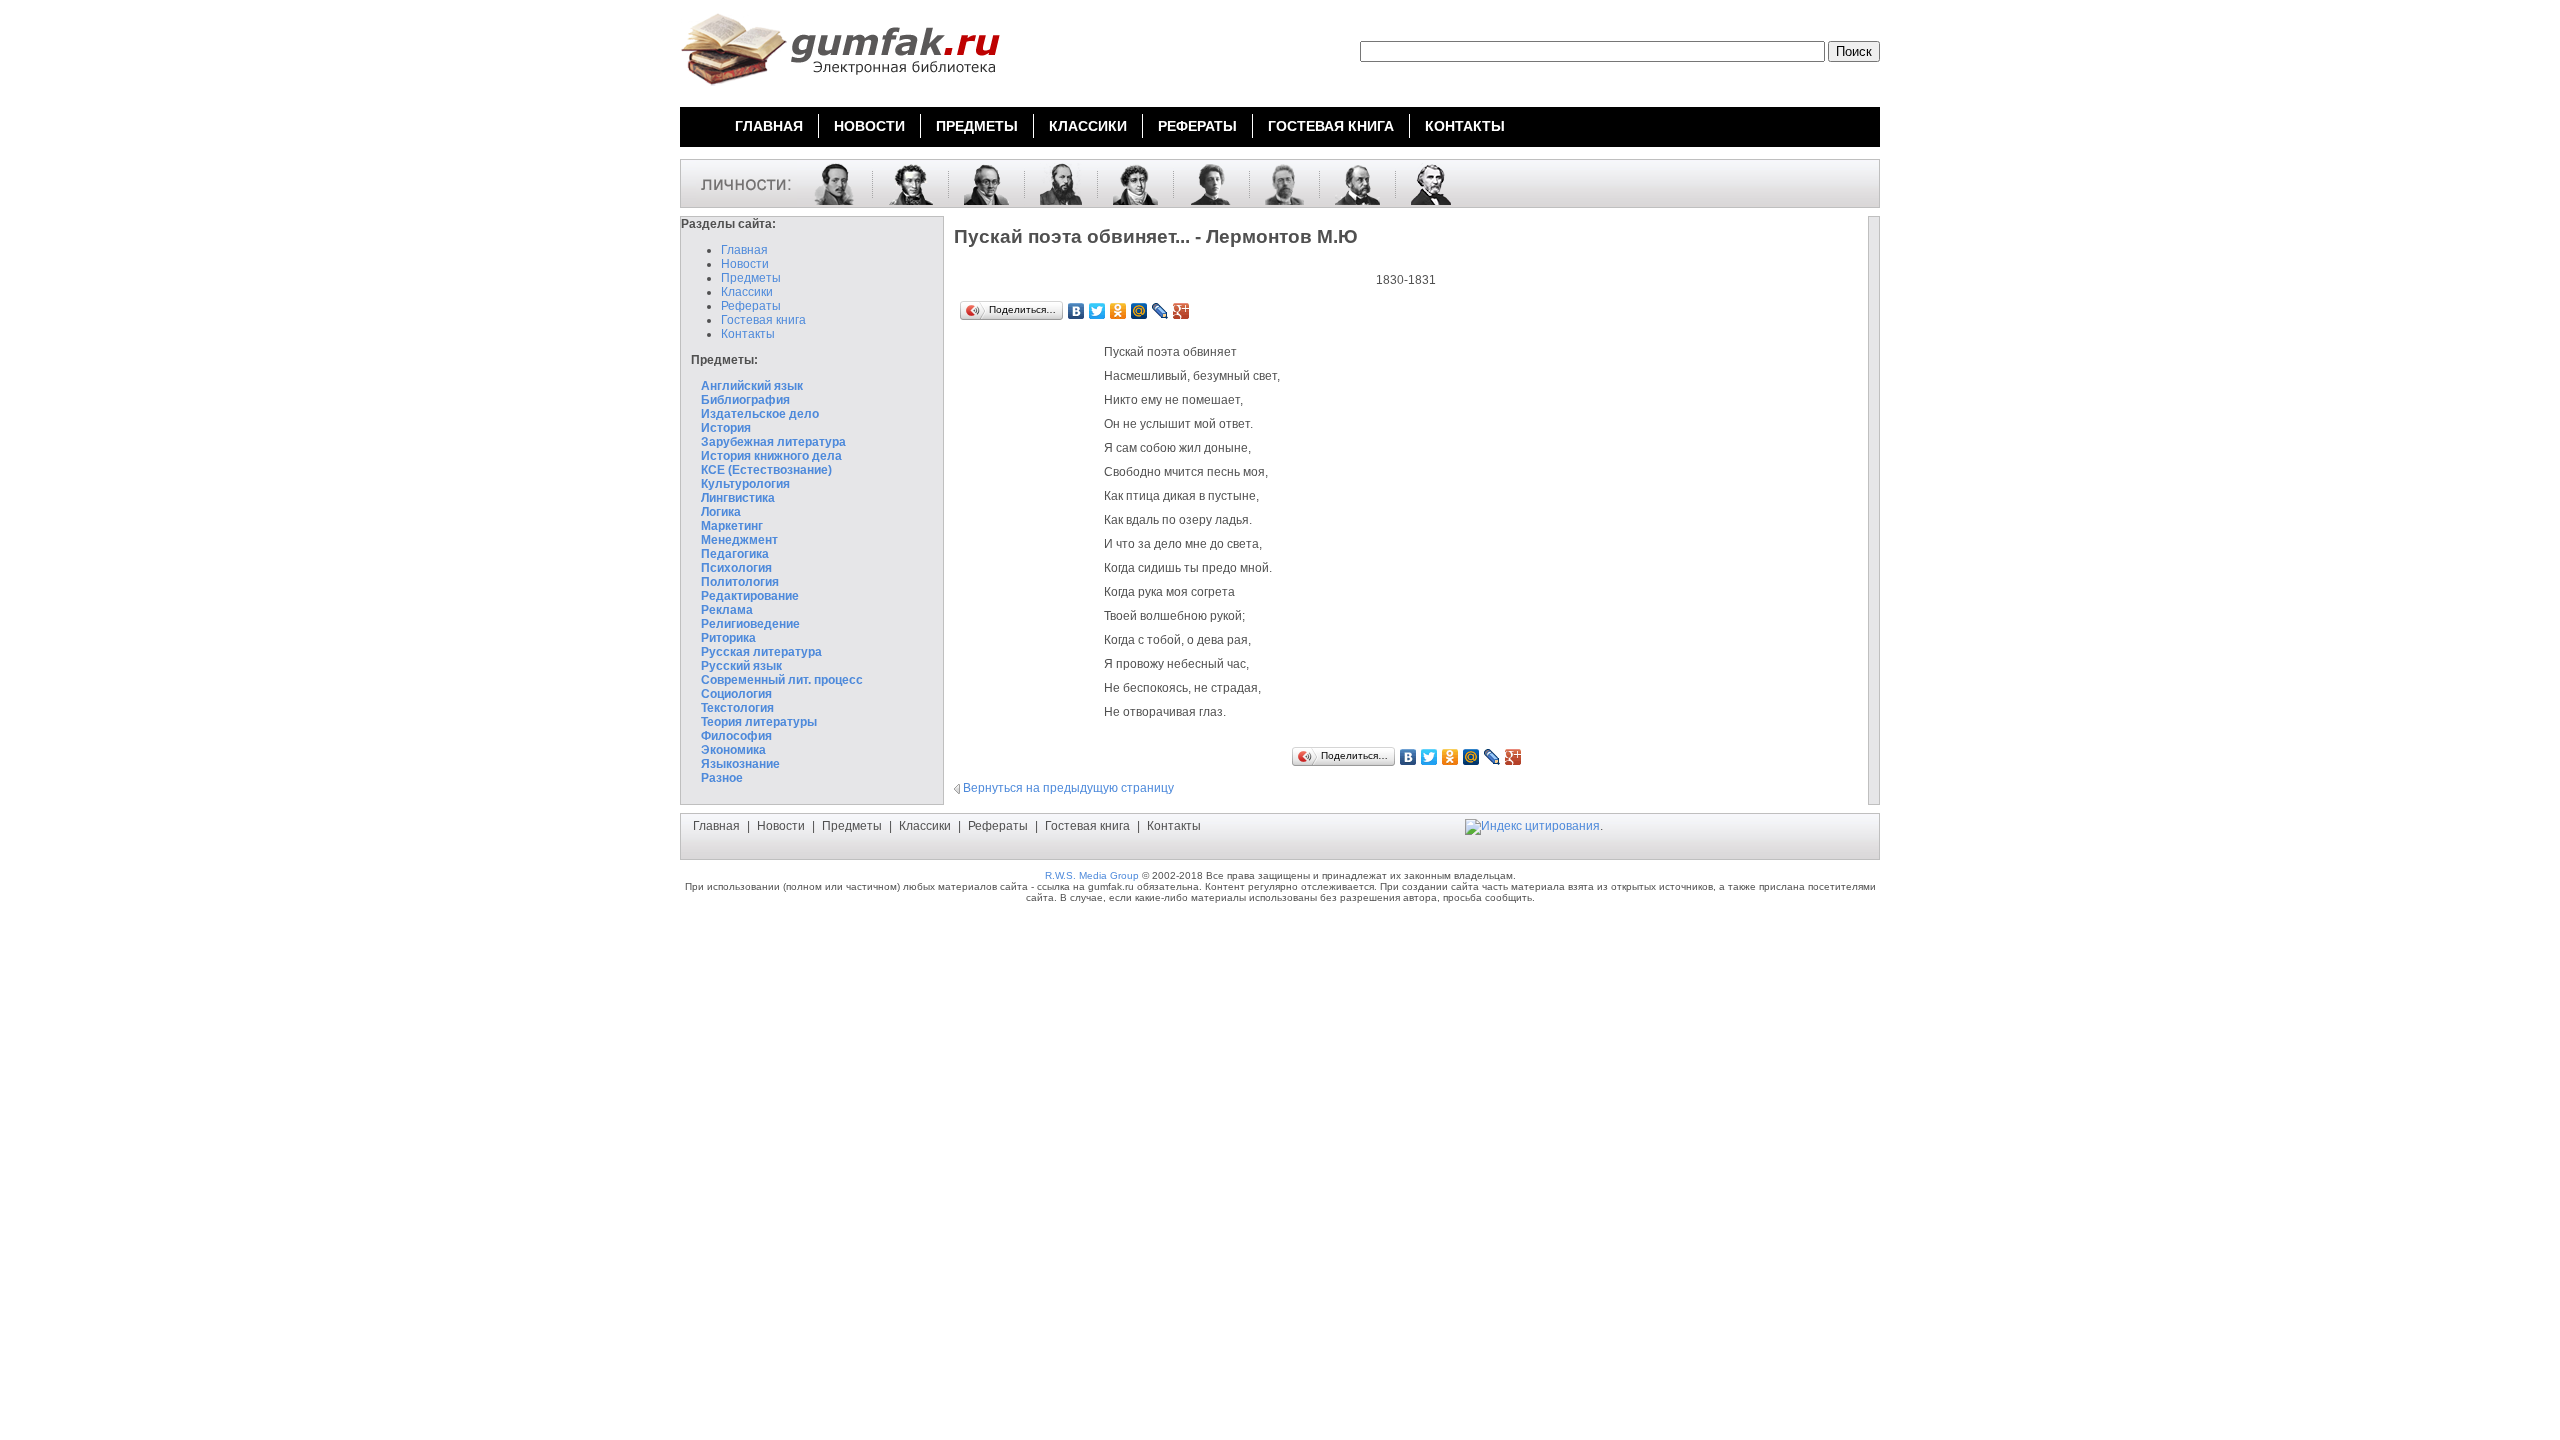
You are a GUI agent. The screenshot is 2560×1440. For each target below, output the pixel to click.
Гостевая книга (763, 320)
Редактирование (750, 596)
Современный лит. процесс (782, 680)
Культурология (745, 484)
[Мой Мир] (1139, 311)
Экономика (733, 750)
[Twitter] (1097, 311)
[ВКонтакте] (1076, 311)
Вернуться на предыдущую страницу (1068, 788)
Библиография (745, 400)
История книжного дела (771, 456)
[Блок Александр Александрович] (1204, 183)
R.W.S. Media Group (1092, 875)
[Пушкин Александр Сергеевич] (903, 183)
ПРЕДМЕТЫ (977, 126)
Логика (721, 512)
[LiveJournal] (1160, 311)
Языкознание (740, 764)
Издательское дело (760, 414)
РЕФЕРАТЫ (1197, 126)
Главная (744, 250)
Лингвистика (738, 498)
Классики (747, 292)
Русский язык (741, 666)
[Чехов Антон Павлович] (1277, 183)
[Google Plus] (1181, 311)
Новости (745, 264)
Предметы (751, 278)
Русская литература (761, 652)
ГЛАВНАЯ (769, 126)
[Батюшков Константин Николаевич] (1128, 183)
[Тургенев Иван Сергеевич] (1423, 183)
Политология (740, 582)
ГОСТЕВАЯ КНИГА (1331, 126)
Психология (736, 568)
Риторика (728, 638)
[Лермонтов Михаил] (827, 183)
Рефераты (751, 306)
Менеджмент (739, 540)
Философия (736, 736)
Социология (736, 694)
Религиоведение (750, 624)
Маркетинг (732, 526)
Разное (722, 778)
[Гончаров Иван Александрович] (1350, 183)
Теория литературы (759, 722)
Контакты (748, 334)
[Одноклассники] (1118, 311)
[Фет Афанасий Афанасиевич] (1053, 183)
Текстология (737, 708)
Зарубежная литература (773, 442)
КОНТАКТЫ (1465, 126)
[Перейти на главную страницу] (840, 88)
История (726, 428)
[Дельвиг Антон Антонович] (979, 183)
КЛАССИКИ (1088, 126)
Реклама (727, 610)
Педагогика (735, 554)
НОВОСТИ (869, 126)
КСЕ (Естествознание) (766, 470)
